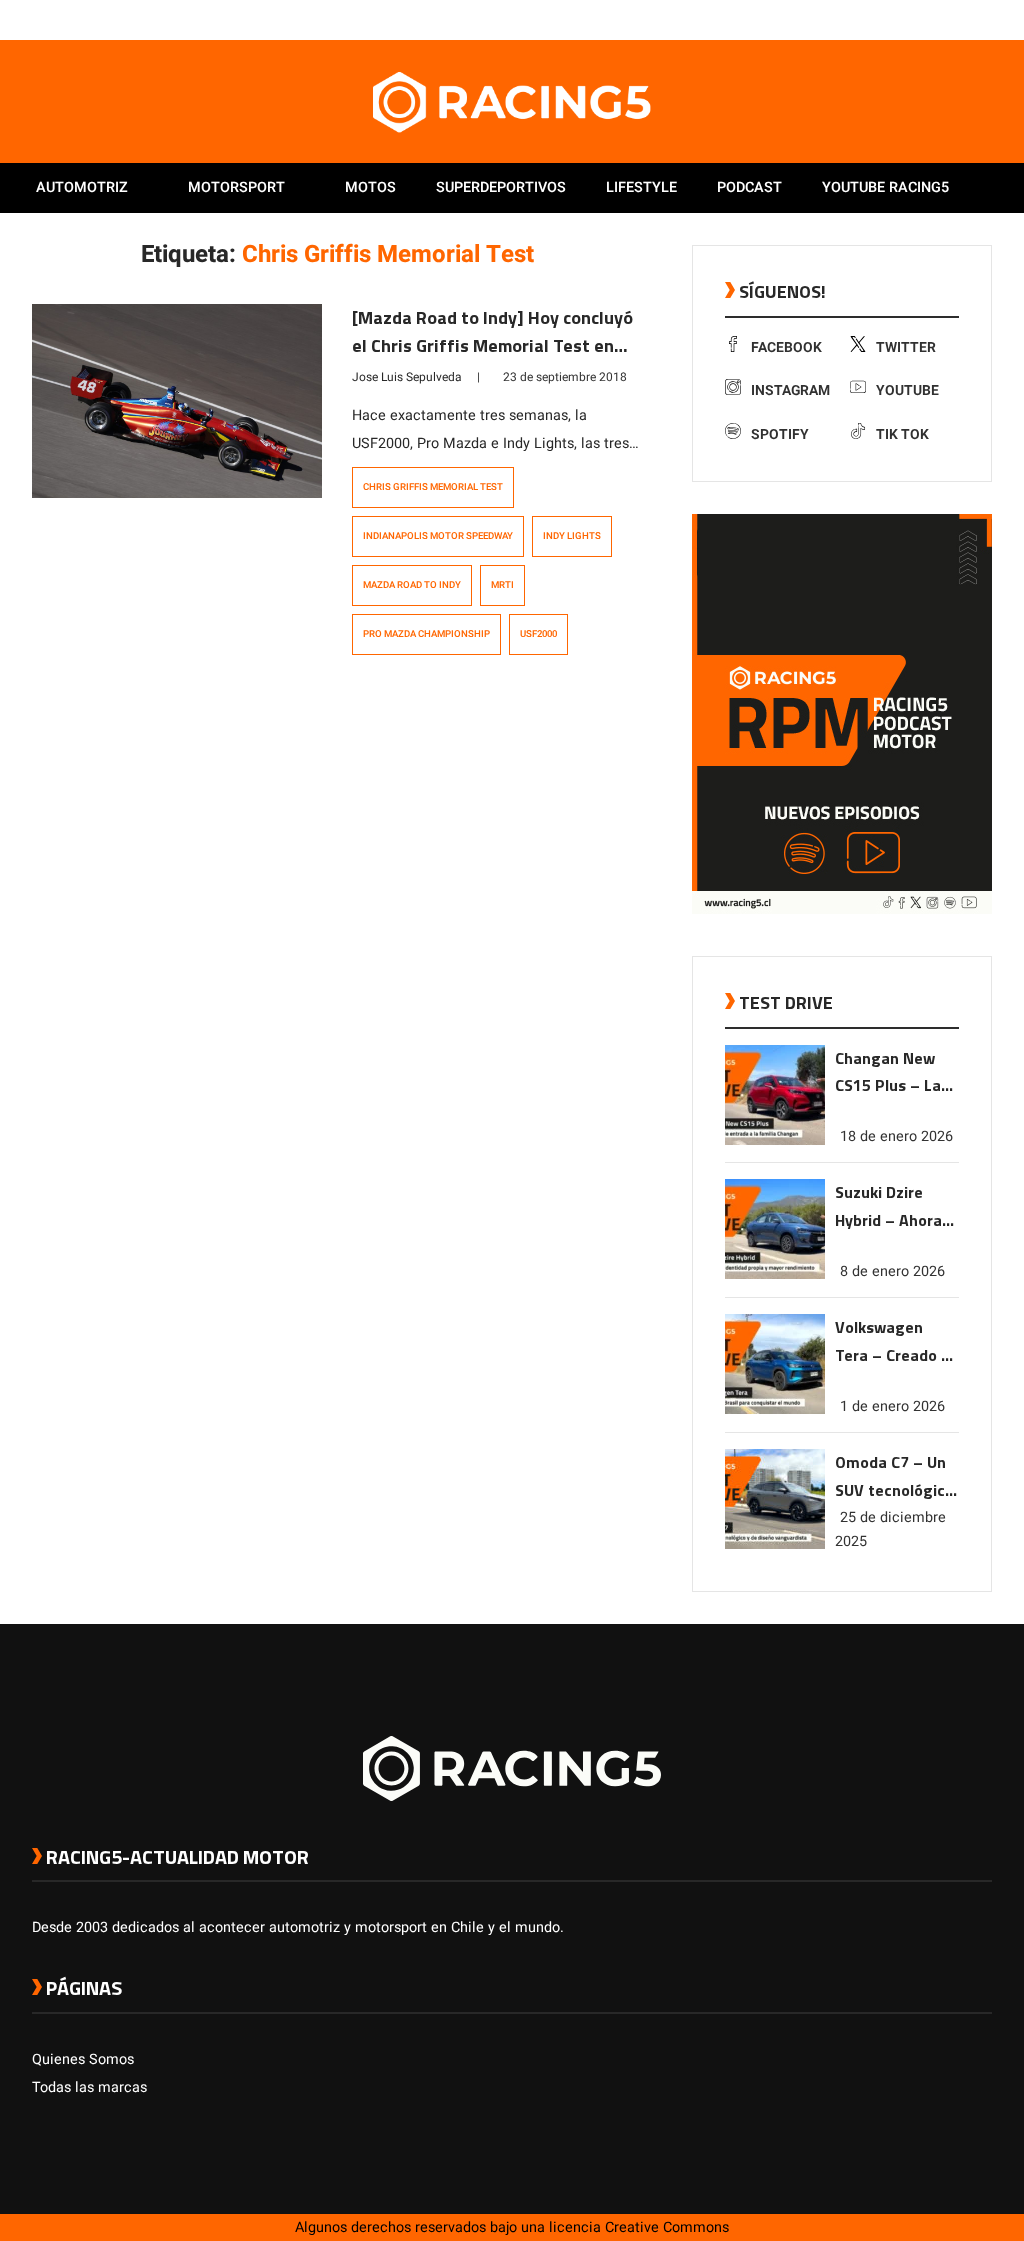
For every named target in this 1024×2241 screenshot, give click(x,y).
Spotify (780, 434)
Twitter (906, 347)
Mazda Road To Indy (412, 585)
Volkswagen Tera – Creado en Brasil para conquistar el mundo (897, 1342)
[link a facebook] (882, 19)
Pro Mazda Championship (426, 634)
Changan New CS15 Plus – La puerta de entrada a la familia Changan (894, 1073)
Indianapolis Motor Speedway (438, 536)
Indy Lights (572, 536)
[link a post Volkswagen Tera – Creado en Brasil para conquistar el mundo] (775, 1409)
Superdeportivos (501, 187)
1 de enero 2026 (892, 1406)
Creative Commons (667, 2227)
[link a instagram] (922, 19)
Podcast (749, 187)
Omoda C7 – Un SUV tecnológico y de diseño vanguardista (894, 1477)
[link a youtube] (942, 19)
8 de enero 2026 (892, 1271)
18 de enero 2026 (896, 1136)
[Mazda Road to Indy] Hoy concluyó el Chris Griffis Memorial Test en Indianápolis (492, 345)
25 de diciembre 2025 (890, 1529)
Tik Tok (902, 434)
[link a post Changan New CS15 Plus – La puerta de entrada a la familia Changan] (775, 1140)
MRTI (502, 585)
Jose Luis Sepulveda (407, 377)
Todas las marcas (89, 2087)
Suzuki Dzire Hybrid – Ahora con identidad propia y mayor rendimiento (889, 1207)
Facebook (786, 347)
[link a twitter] (902, 19)
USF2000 (538, 634)
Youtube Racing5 (885, 187)
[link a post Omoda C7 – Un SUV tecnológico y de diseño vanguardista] (775, 1544)
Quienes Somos (83, 2059)
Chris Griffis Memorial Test (433, 487)
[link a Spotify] (962, 19)
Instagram (790, 390)
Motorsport (236, 187)
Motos (370, 187)
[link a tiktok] (982, 19)
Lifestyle (641, 187)
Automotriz (82, 187)
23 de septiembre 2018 (565, 377)
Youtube (907, 390)
